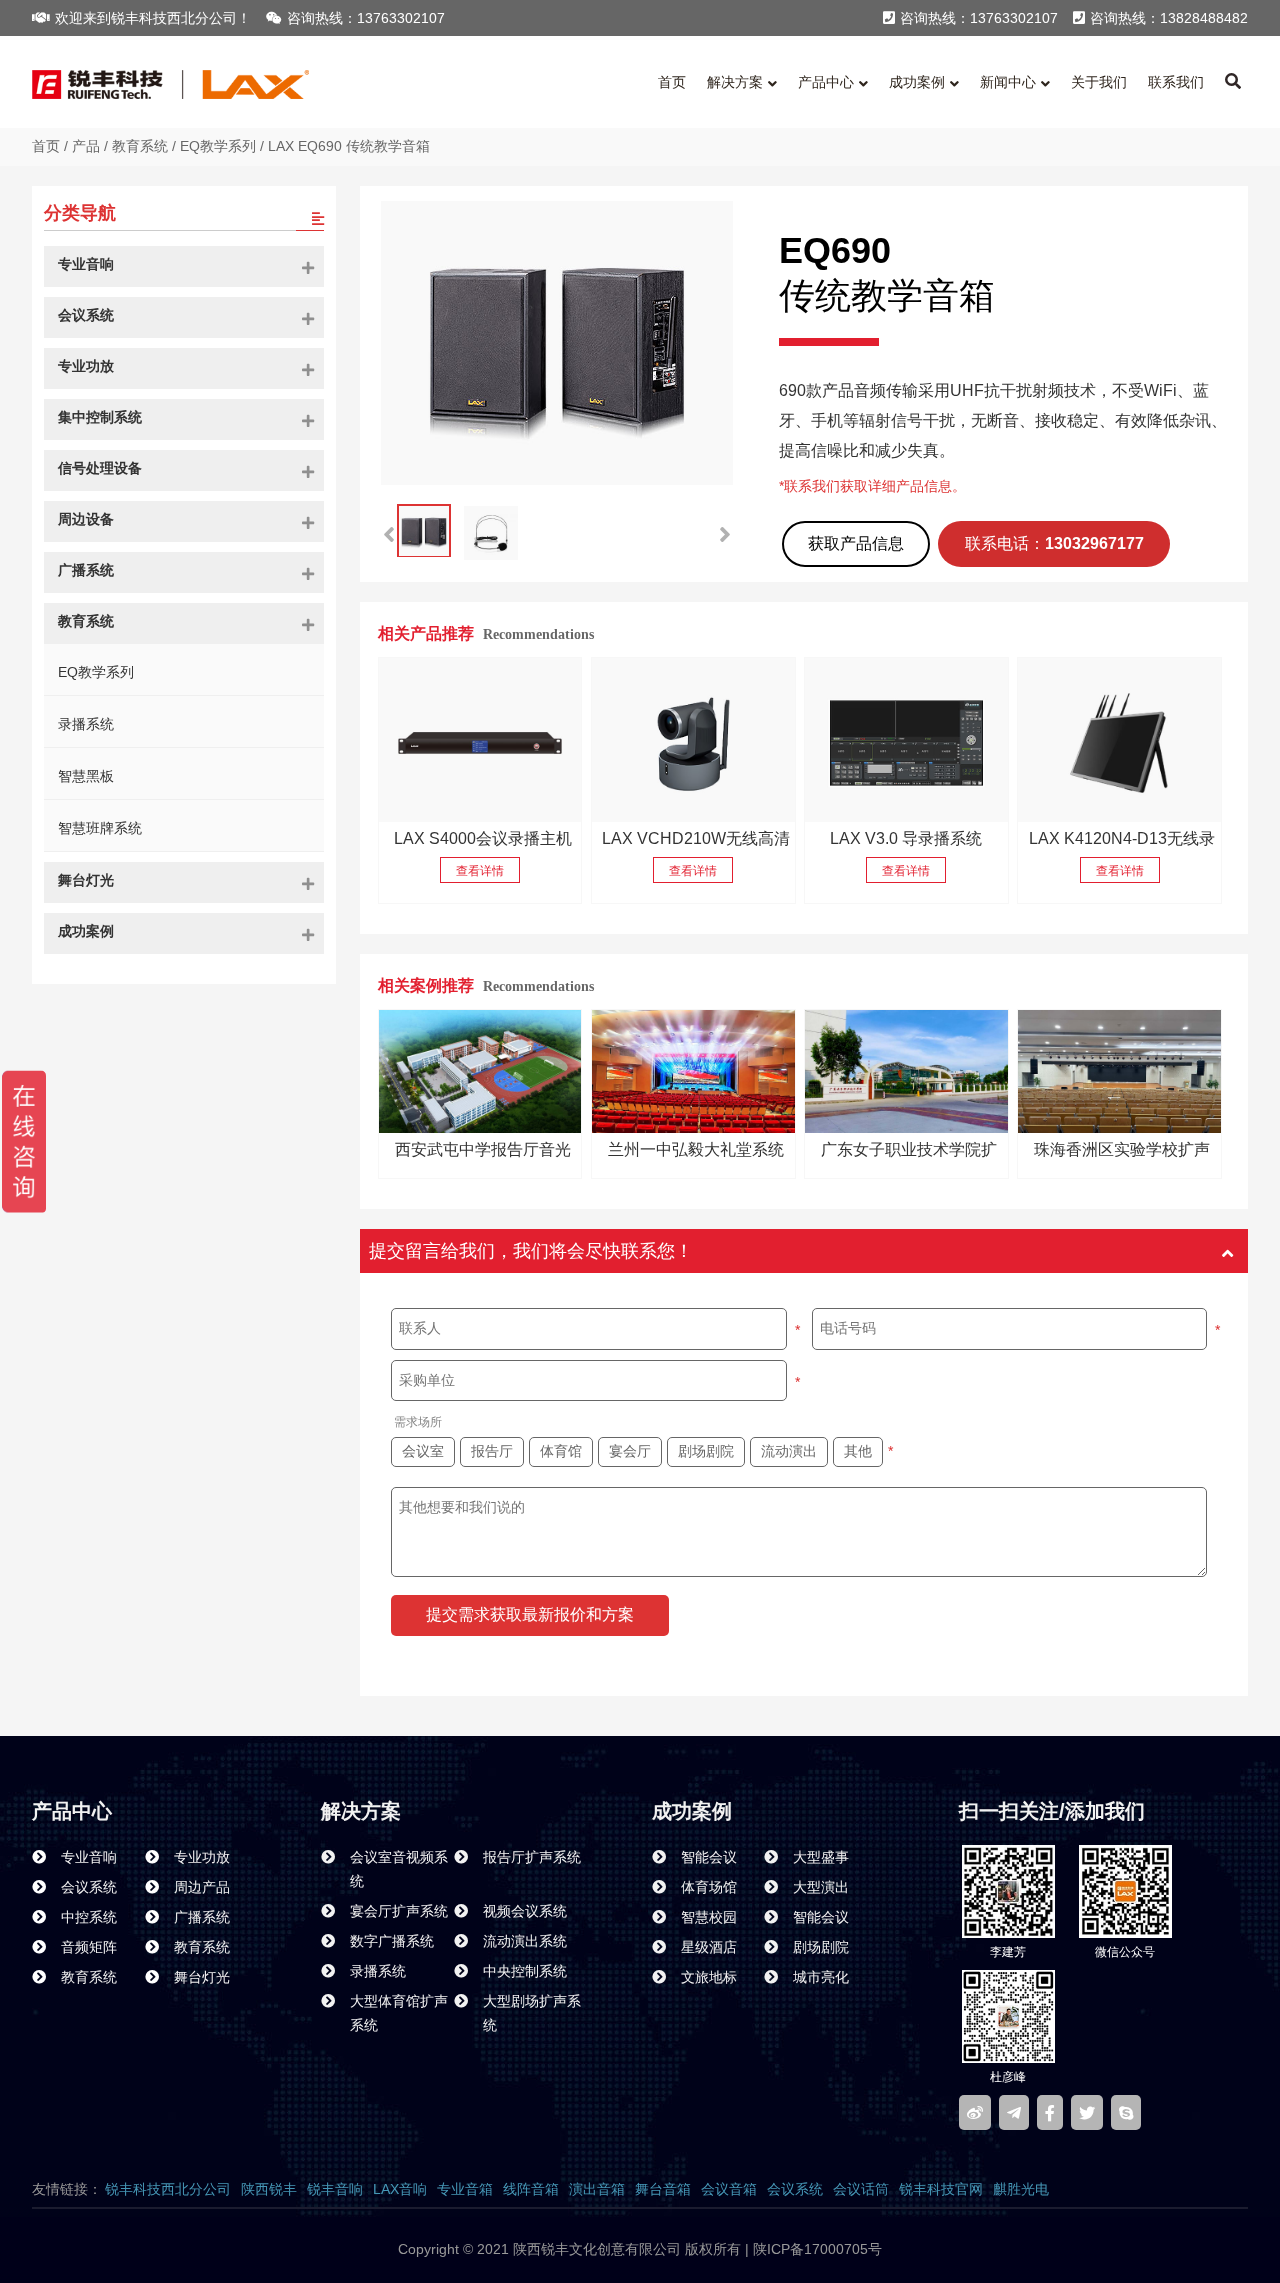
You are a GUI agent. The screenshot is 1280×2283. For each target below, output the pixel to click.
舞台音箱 (663, 2189)
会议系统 (795, 2189)
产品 (86, 146)
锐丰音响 (335, 2189)
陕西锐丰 (269, 2189)
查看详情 (480, 871)
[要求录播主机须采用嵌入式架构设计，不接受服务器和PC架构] (480, 740)
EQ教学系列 (218, 146)
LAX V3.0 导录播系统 (906, 838)
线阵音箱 (531, 2189)
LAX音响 (400, 2189)
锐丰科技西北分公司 (168, 2189)
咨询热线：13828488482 (1169, 18)
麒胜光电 (1021, 2189)
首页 (46, 146)
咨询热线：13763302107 (366, 18)
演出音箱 (597, 2189)
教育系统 (140, 146)
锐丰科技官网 (941, 2189)
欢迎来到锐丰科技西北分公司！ (153, 18)
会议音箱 (729, 2189)
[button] (725, 535)
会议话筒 (861, 2189)
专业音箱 (465, 2189)
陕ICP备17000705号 (815, 2249)
